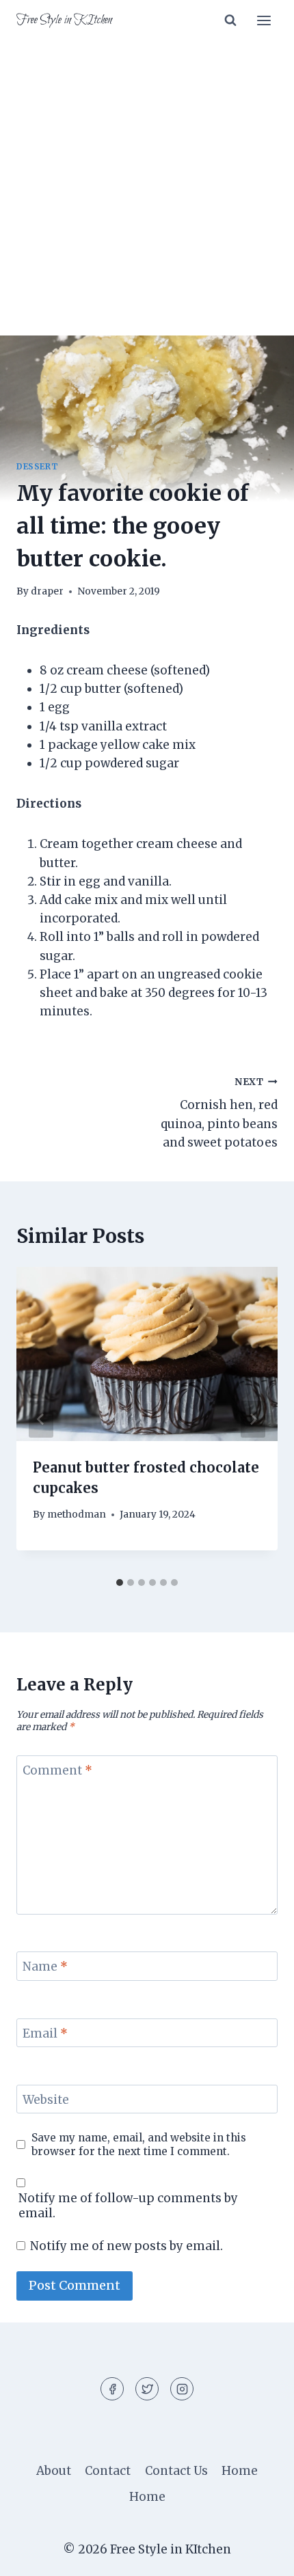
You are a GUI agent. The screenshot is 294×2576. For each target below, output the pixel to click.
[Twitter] (147, 2389)
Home (240, 2471)
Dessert (37, 466)
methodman (77, 1515)
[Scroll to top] (259, 2555)
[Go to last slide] (41, 1419)
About (54, 2471)
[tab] (120, 1582)
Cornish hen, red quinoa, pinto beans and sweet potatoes (219, 1113)
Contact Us (176, 2471)
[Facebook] (112, 2389)
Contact (108, 2471)
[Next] (253, 1419)
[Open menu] (264, 20)
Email (45, 2033)
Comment (57, 1770)
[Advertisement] (147, 196)
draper (47, 591)
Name (45, 1967)
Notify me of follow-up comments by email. (128, 2206)
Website (46, 2100)
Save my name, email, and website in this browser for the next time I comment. (139, 2145)
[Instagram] (182, 2389)
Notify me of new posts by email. (126, 2246)
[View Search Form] (230, 20)
